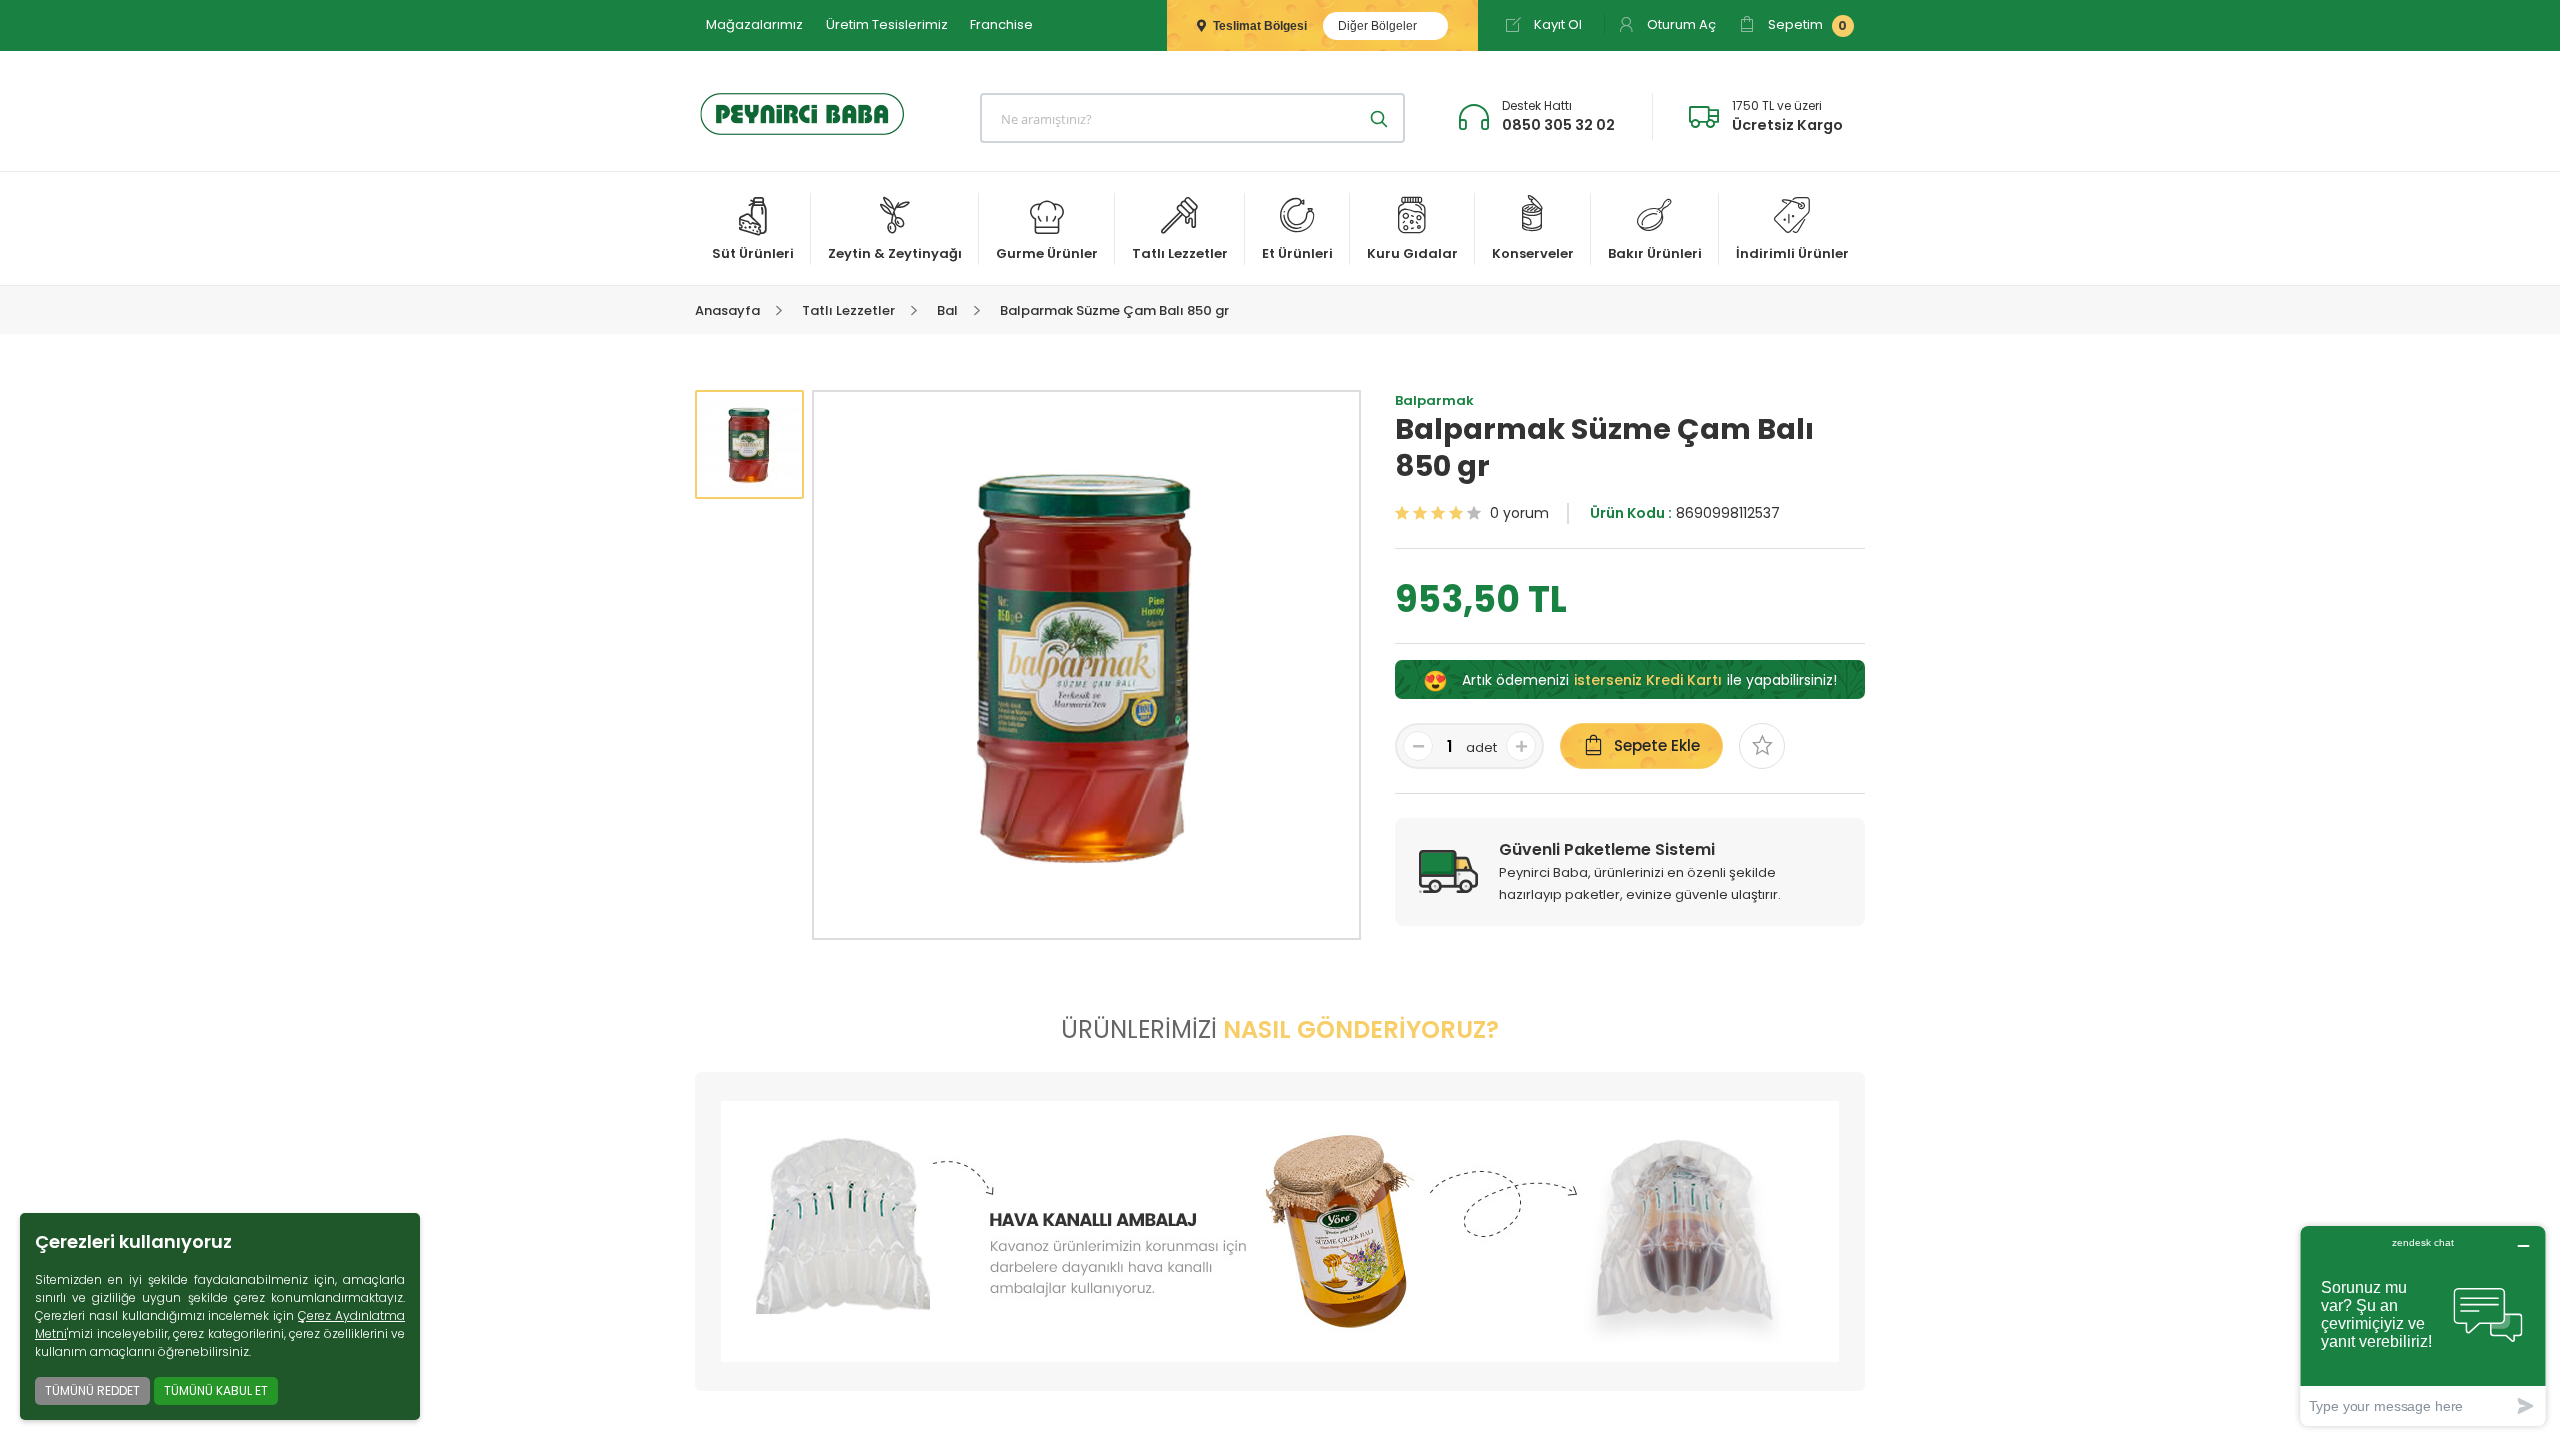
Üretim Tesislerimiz (887, 24)
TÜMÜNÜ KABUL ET (216, 1390)
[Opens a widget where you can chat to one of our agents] (2423, 1325)
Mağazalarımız (754, 24)
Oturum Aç (1680, 24)
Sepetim (1806, 24)
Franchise (1001, 24)
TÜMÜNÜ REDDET (92, 1390)
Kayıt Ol (1556, 24)
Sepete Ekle (1657, 745)
